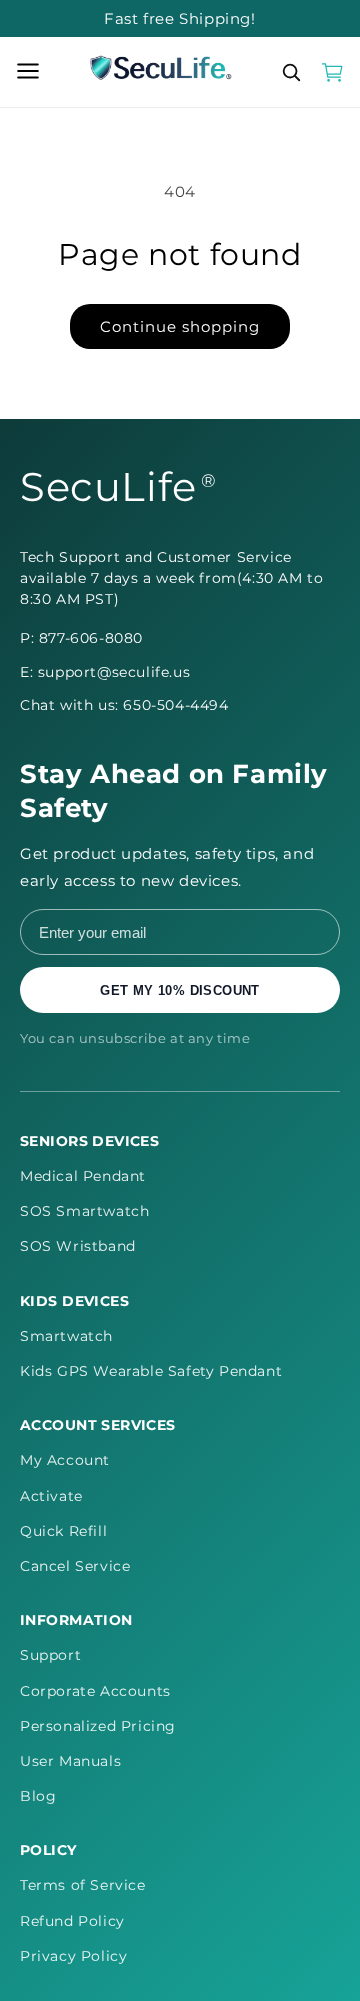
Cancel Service (75, 1566)
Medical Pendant (83, 1176)
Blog (38, 1796)
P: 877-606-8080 (81, 638)
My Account (65, 1460)
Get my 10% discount (179, 990)
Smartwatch (66, 1336)
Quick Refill (63, 1531)
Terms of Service (83, 1885)
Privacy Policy (73, 1956)
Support (50, 1655)
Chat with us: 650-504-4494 (124, 705)
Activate (51, 1496)
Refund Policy (72, 1921)
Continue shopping (180, 326)
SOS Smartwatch (84, 1211)
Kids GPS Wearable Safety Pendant (151, 1371)
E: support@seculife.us (105, 672)
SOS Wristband (78, 1246)
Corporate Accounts (95, 1691)
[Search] (291, 72)
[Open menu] (28, 72)
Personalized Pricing (98, 1726)
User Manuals (70, 1761)
